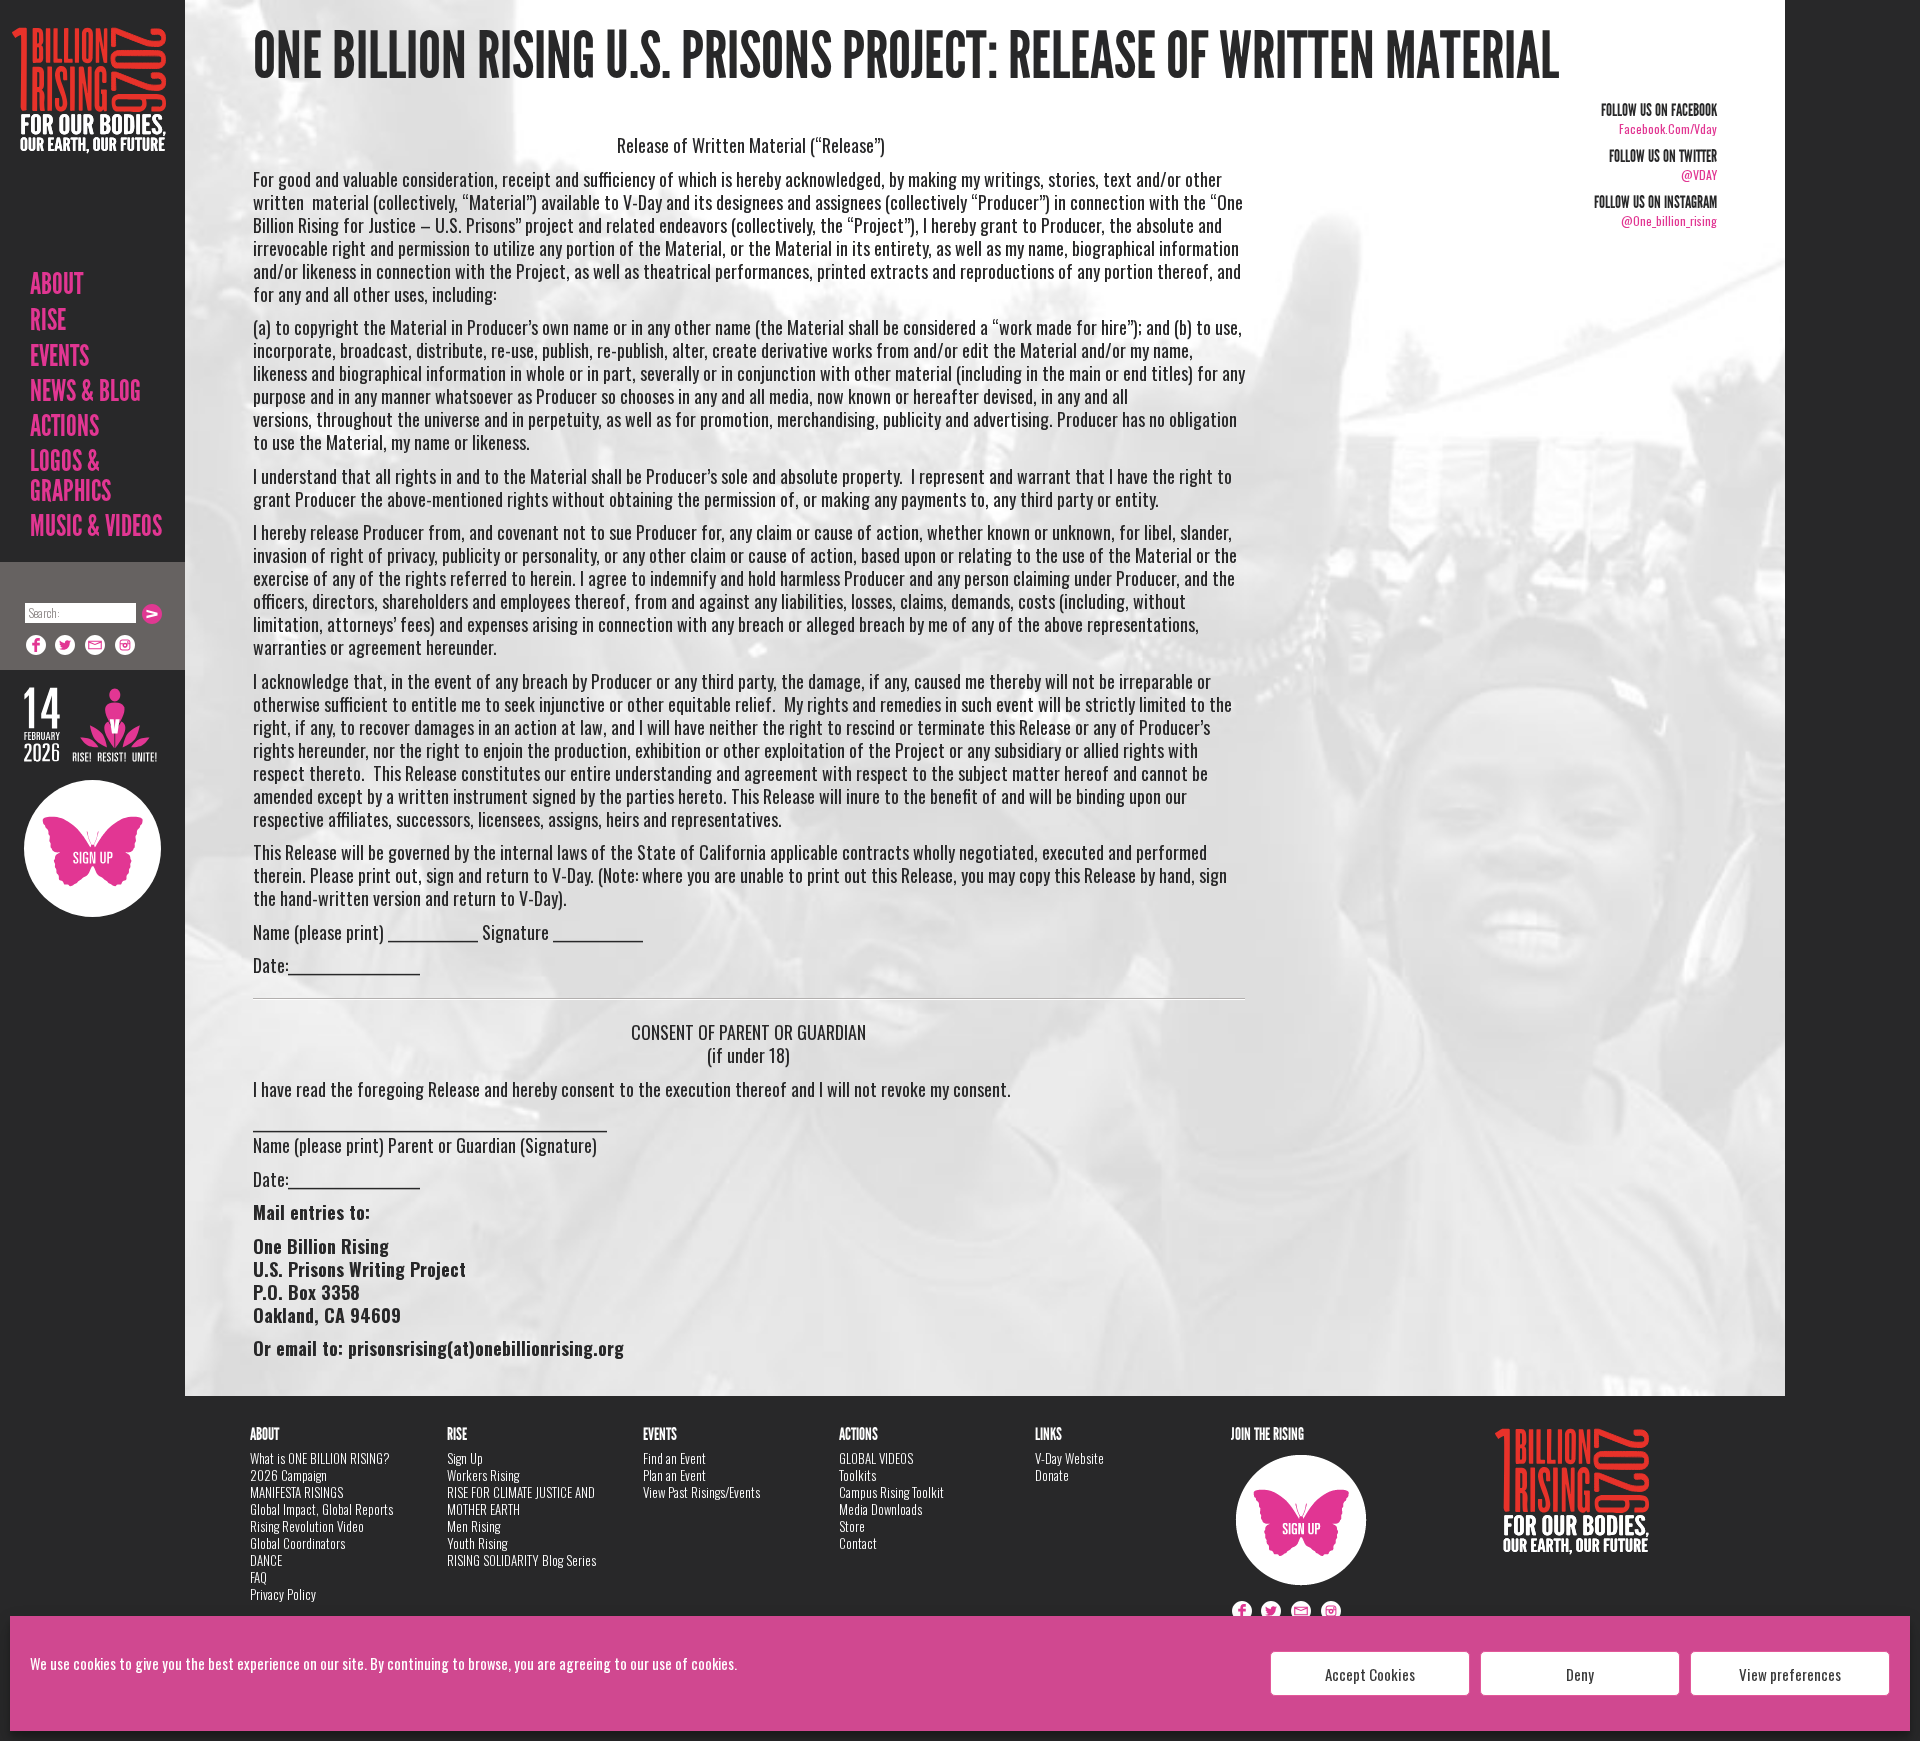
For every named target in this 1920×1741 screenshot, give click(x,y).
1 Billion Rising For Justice (89, 139)
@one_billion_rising (1669, 220)
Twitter (66, 645)
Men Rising (473, 1526)
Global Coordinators (297, 1543)
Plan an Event (674, 1475)
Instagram (126, 645)
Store (852, 1526)
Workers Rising (483, 1475)
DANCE (266, 1560)
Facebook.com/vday (1668, 128)
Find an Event (674, 1458)
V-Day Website (1069, 1458)
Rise (48, 320)
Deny (1580, 1674)
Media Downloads (880, 1509)
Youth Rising (477, 1543)
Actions (64, 426)
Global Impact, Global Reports (321, 1509)
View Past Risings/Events (701, 1492)
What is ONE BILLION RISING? (320, 1458)
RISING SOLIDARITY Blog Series (521, 1560)
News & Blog (85, 391)
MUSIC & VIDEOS (96, 526)
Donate (1052, 1475)
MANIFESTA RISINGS (296, 1492)
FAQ (258, 1577)
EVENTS (59, 356)
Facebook (36, 645)
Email (96, 645)
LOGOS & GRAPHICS (70, 476)
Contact (858, 1543)
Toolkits (857, 1475)
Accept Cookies (1370, 1674)
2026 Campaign (288, 1475)
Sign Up (92, 848)
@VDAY (1699, 174)
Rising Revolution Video (307, 1526)
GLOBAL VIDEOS (876, 1458)
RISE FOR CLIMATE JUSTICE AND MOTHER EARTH (521, 1500)
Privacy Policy (283, 1594)
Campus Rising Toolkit (891, 1492)
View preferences (1790, 1674)
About (56, 284)
